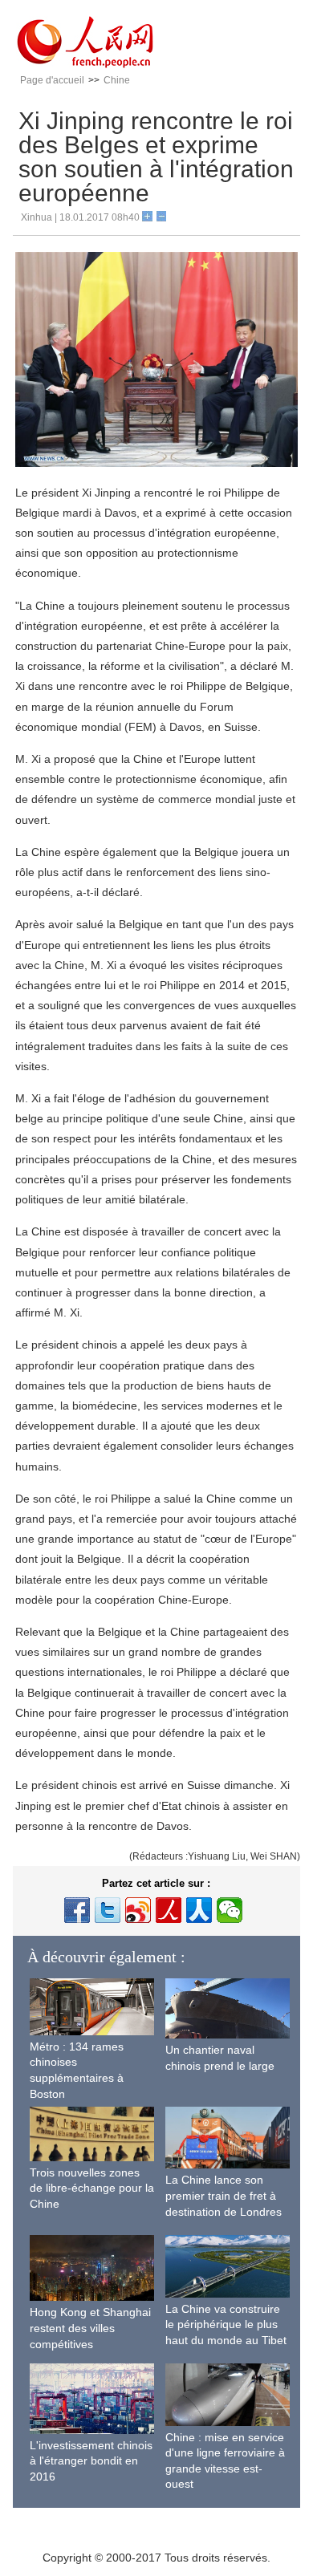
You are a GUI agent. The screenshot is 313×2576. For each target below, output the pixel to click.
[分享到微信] (230, 1910)
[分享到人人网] (199, 1910)
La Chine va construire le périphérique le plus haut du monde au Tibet (226, 2324)
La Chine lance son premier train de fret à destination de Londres (224, 2195)
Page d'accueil (52, 80)
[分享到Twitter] (108, 1910)
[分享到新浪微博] (138, 1910)
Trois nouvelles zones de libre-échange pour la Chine (92, 2188)
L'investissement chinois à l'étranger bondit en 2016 (91, 2461)
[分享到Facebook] (77, 1910)
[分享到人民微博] (169, 1910)
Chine (117, 80)
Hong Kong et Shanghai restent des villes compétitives (90, 2328)
